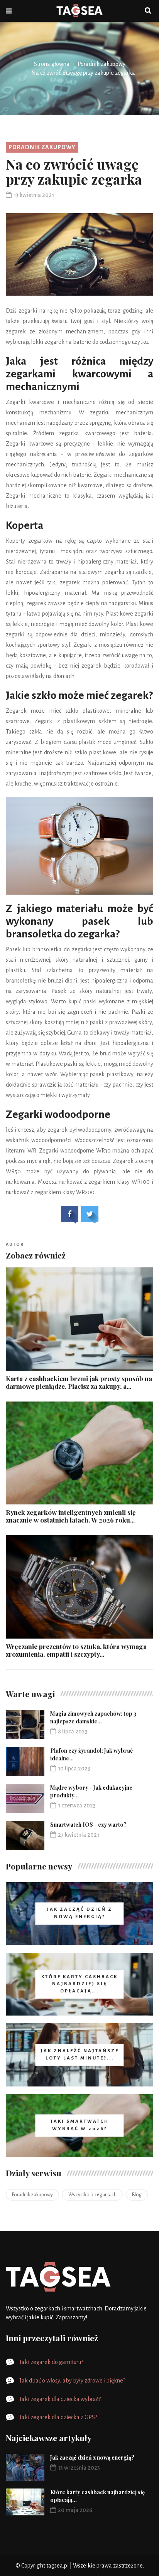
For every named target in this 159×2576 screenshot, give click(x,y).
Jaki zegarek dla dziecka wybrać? (60, 2399)
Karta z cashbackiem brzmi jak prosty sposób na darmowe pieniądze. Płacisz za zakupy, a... (79, 1382)
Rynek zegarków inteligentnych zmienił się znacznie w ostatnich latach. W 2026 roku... (71, 1516)
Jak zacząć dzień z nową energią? (92, 2457)
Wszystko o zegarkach (92, 2195)
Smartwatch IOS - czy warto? (88, 1825)
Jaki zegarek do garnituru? (52, 2362)
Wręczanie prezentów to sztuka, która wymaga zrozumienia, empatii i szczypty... (76, 1650)
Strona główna (52, 64)
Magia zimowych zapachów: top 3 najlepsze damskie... (93, 1717)
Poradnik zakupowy (101, 64)
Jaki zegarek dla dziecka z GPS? (58, 2417)
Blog (137, 2195)
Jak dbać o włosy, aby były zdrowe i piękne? (73, 2381)
